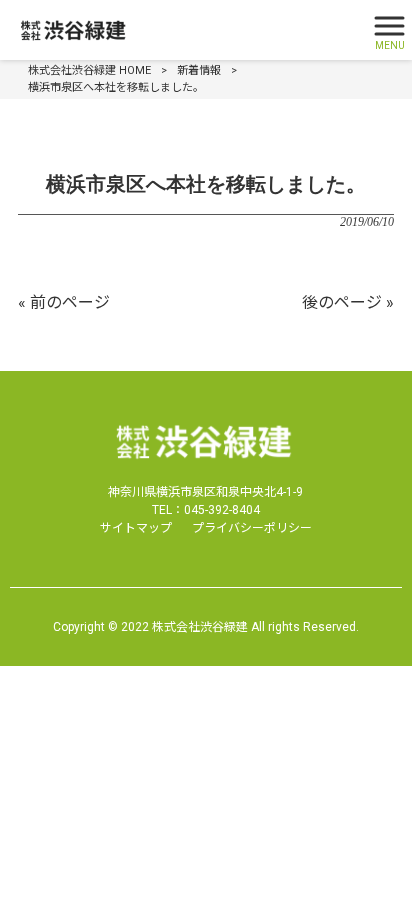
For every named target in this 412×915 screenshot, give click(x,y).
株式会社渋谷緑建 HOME (89, 70)
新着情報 (199, 70)
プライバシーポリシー (252, 528)
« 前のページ (64, 302)
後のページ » (348, 302)
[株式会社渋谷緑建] (181, 30)
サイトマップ (136, 528)
